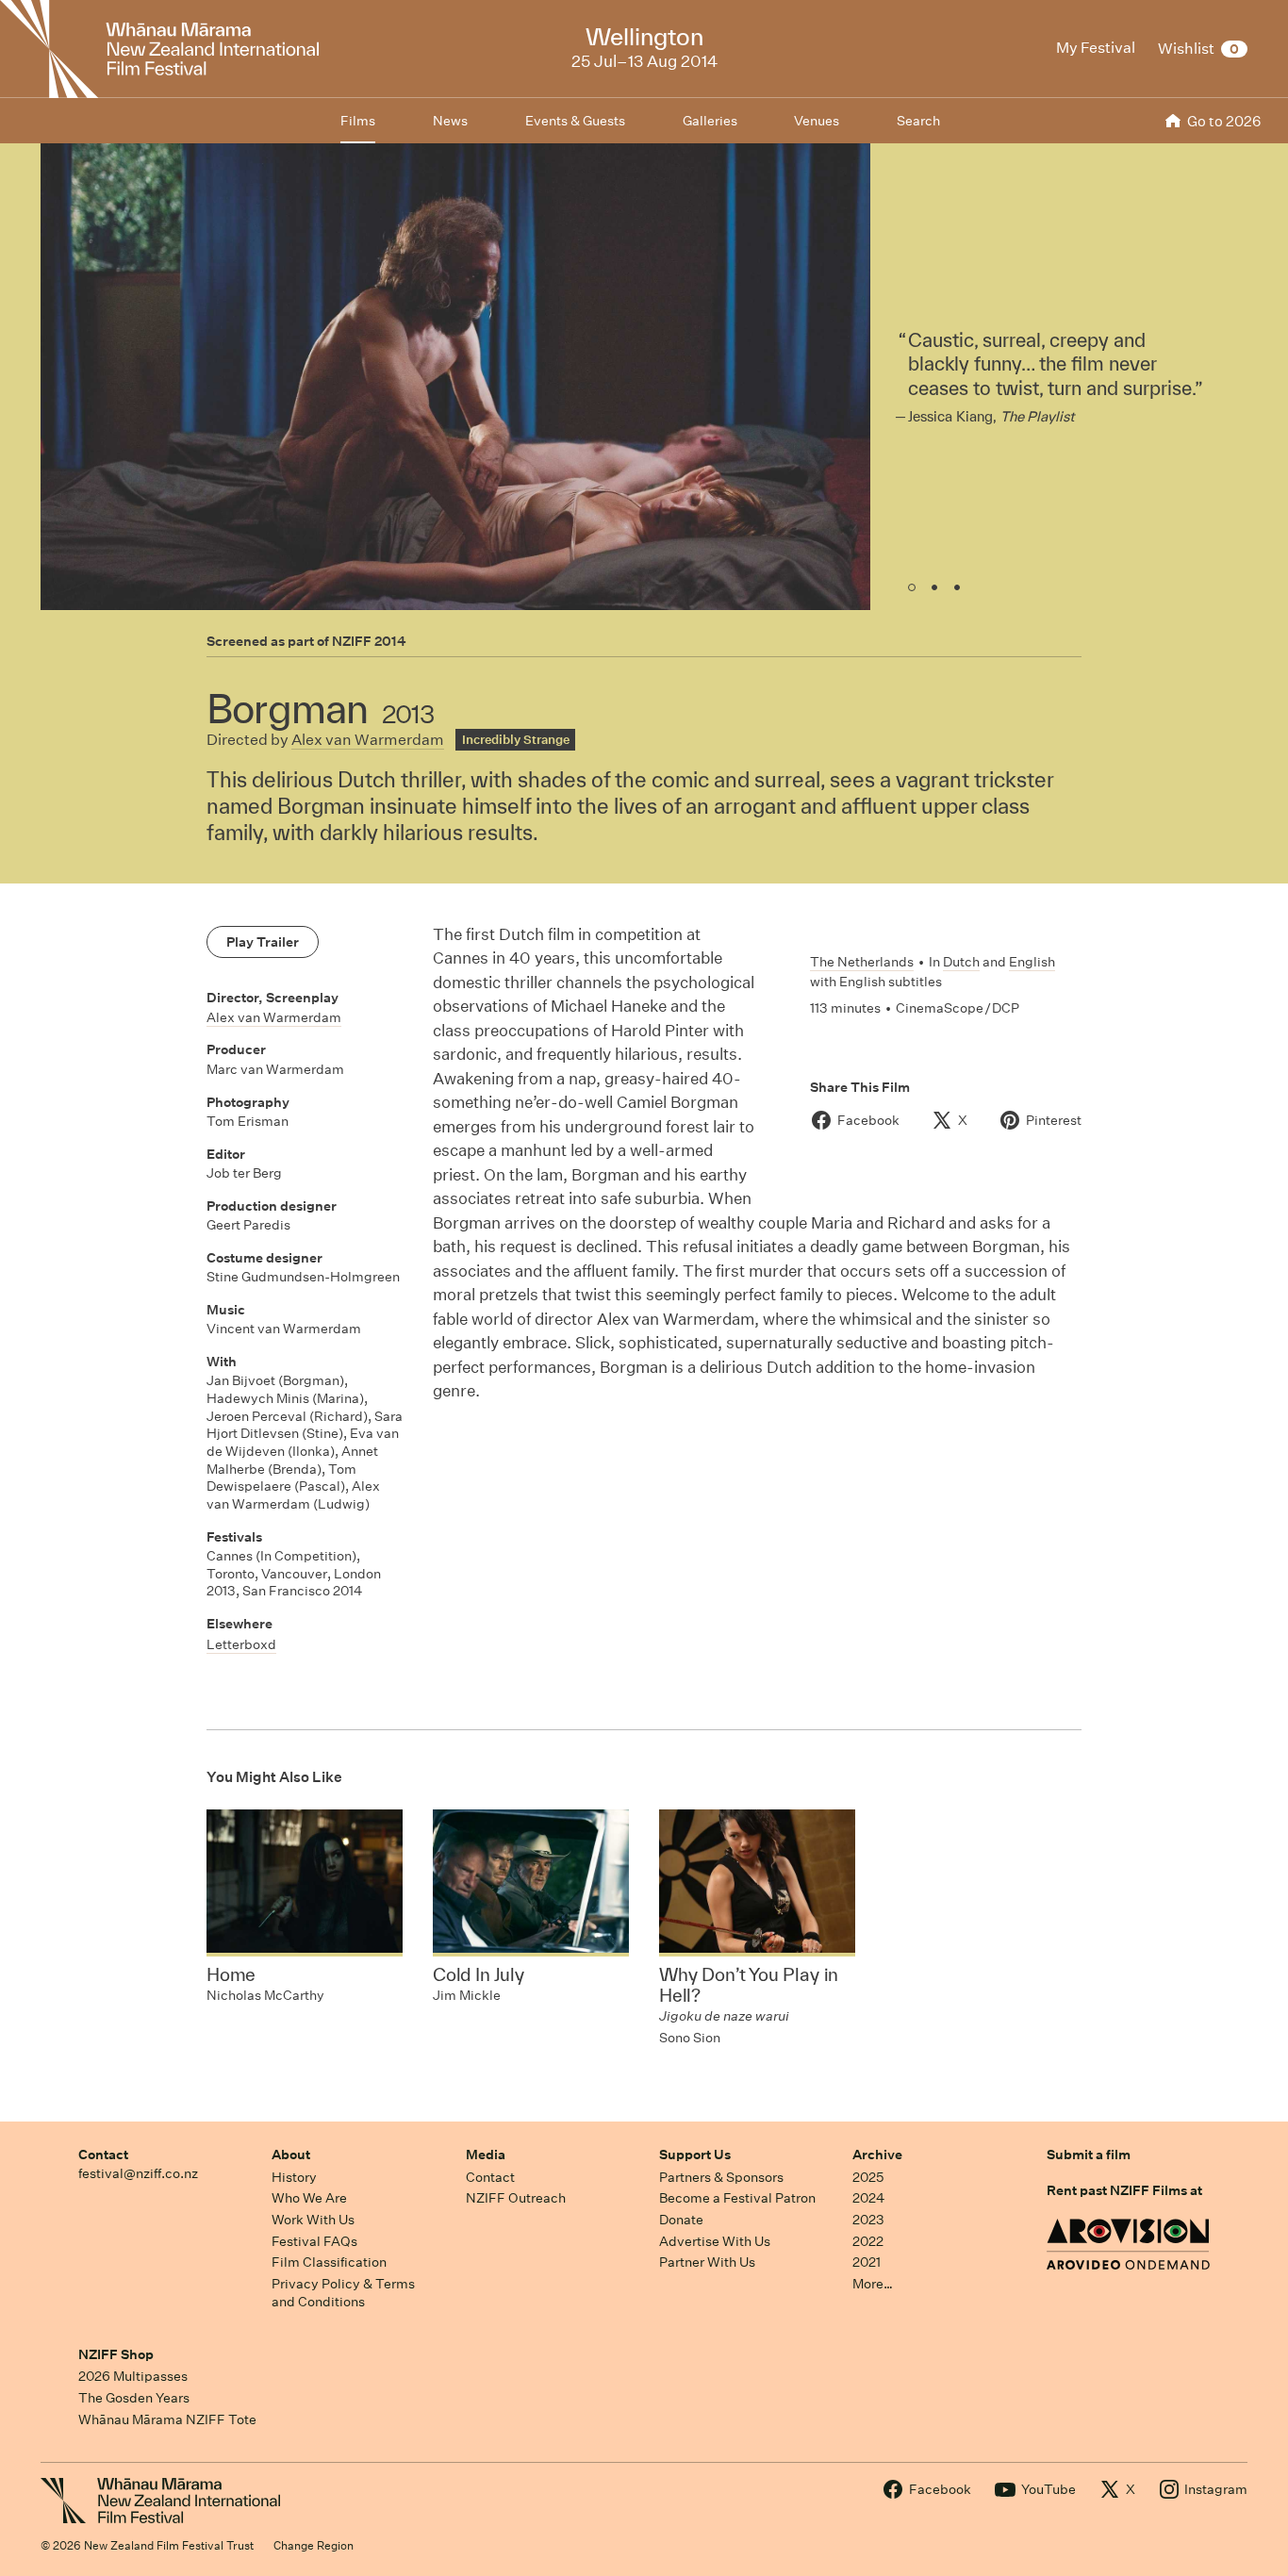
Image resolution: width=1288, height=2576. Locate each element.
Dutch (961, 962)
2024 (868, 2198)
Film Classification (329, 2262)
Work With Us (313, 2220)
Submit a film (1089, 2155)
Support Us (695, 2155)
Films (358, 121)
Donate (681, 2220)
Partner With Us (707, 2262)
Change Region (314, 2545)
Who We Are (309, 2198)
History (294, 2177)
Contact (103, 2155)
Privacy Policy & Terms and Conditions (343, 2293)
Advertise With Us (715, 2241)
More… (873, 2284)
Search (918, 121)
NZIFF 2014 (369, 641)
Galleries (710, 121)
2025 (868, 2177)
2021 (867, 2262)
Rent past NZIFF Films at (1124, 2190)
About (291, 2155)
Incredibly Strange (516, 740)
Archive (877, 2155)
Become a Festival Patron (737, 2198)
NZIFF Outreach (516, 2198)
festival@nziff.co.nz (138, 2173)
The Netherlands (862, 962)
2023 (868, 2220)
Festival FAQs (314, 2241)
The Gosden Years (134, 2398)
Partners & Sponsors (721, 2177)
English (1032, 962)
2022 (868, 2241)
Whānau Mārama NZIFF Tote (167, 2419)
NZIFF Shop (116, 2354)
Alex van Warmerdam (368, 740)
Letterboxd (241, 1644)
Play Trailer (263, 942)
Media (486, 2155)
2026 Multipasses (133, 2376)
